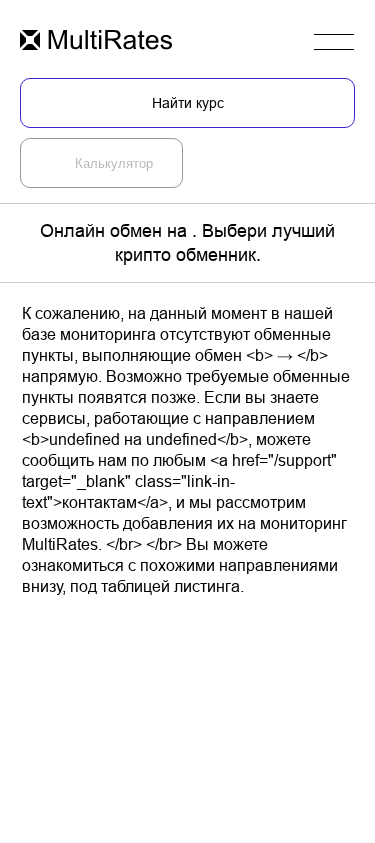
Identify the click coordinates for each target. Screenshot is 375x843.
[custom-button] (96, 41)
